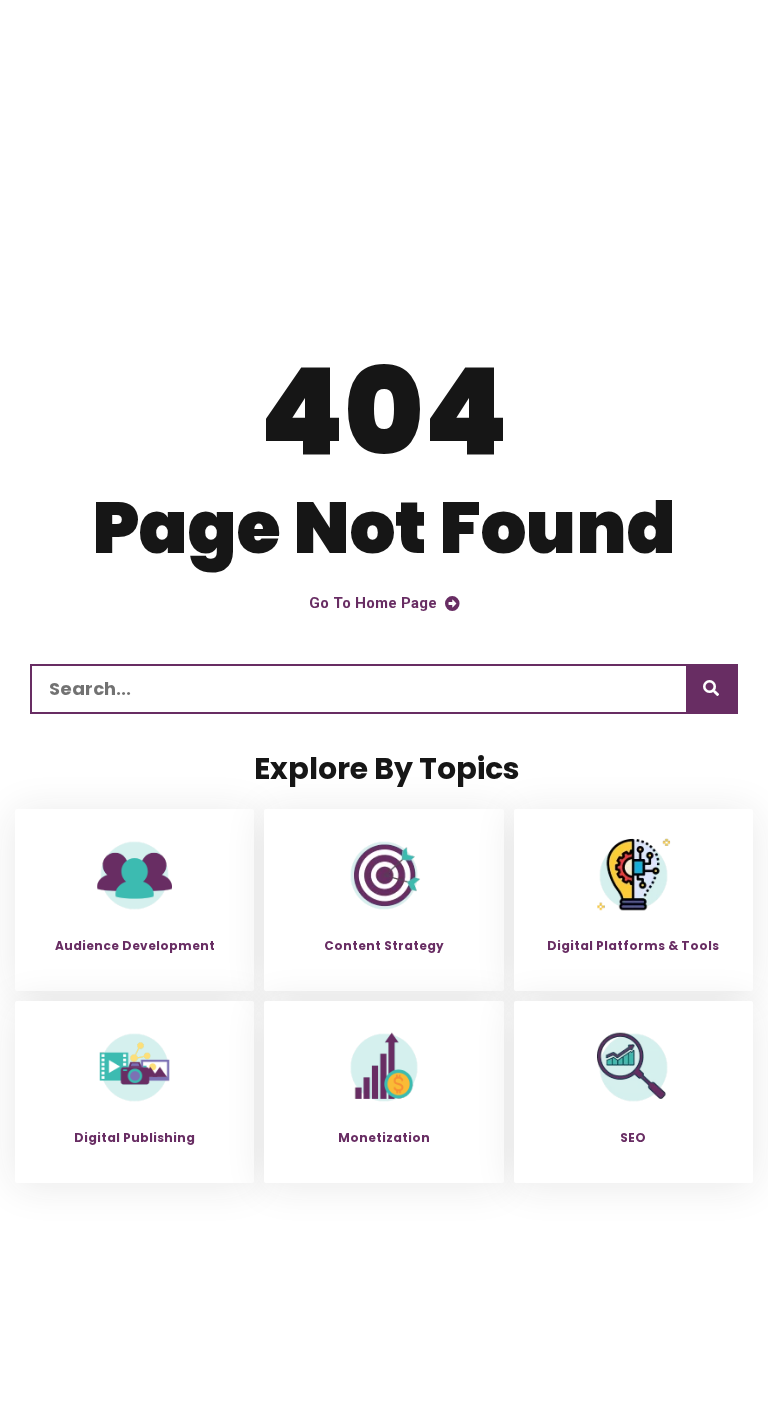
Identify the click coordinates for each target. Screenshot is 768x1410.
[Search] (711, 689)
